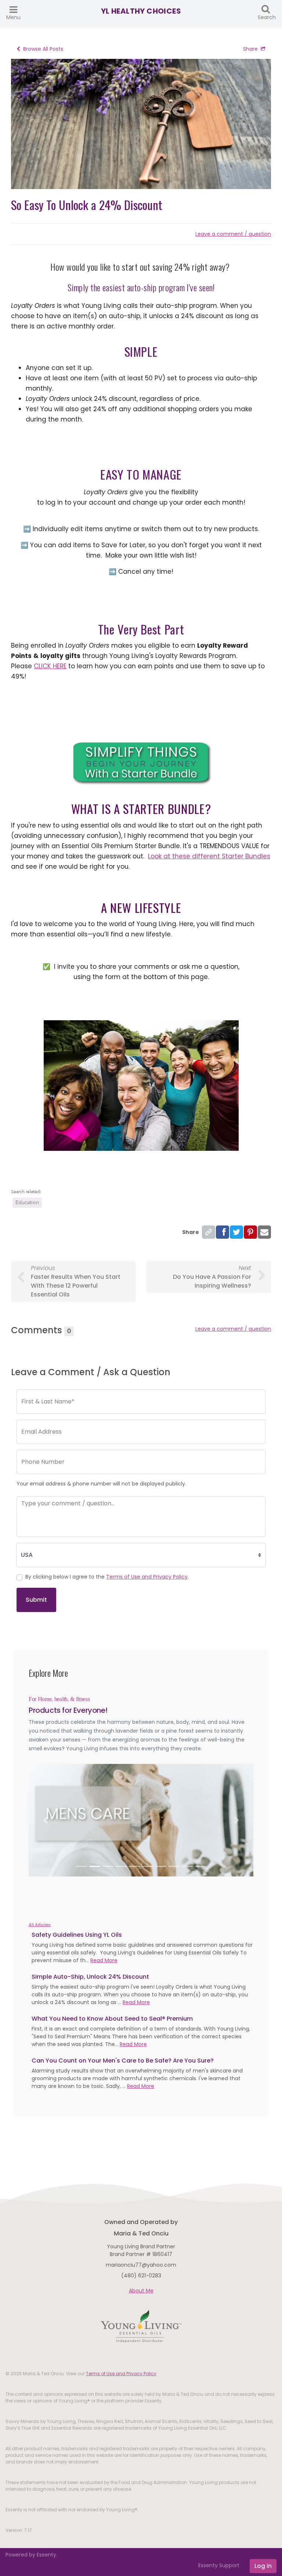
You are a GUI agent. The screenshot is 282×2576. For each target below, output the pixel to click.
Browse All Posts (43, 49)
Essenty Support (219, 2565)
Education (27, 1202)
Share (250, 49)
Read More (104, 1960)
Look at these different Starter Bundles (209, 856)
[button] (46, 1820)
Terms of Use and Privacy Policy (147, 1577)
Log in (263, 2566)
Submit (36, 1600)
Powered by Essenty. (31, 2555)
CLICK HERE (50, 666)
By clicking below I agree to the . (107, 1577)
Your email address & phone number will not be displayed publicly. (101, 1484)
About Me (141, 2291)
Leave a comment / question (233, 234)
